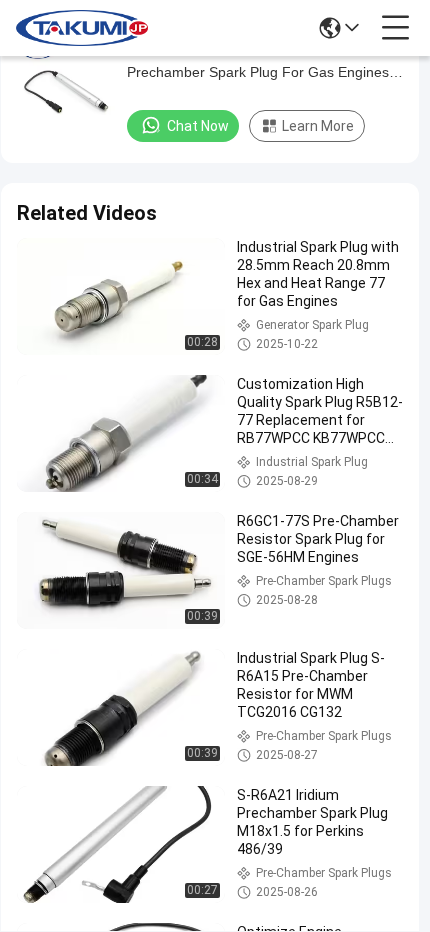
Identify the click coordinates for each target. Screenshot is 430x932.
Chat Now (198, 126)
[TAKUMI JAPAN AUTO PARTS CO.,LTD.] (82, 28)
